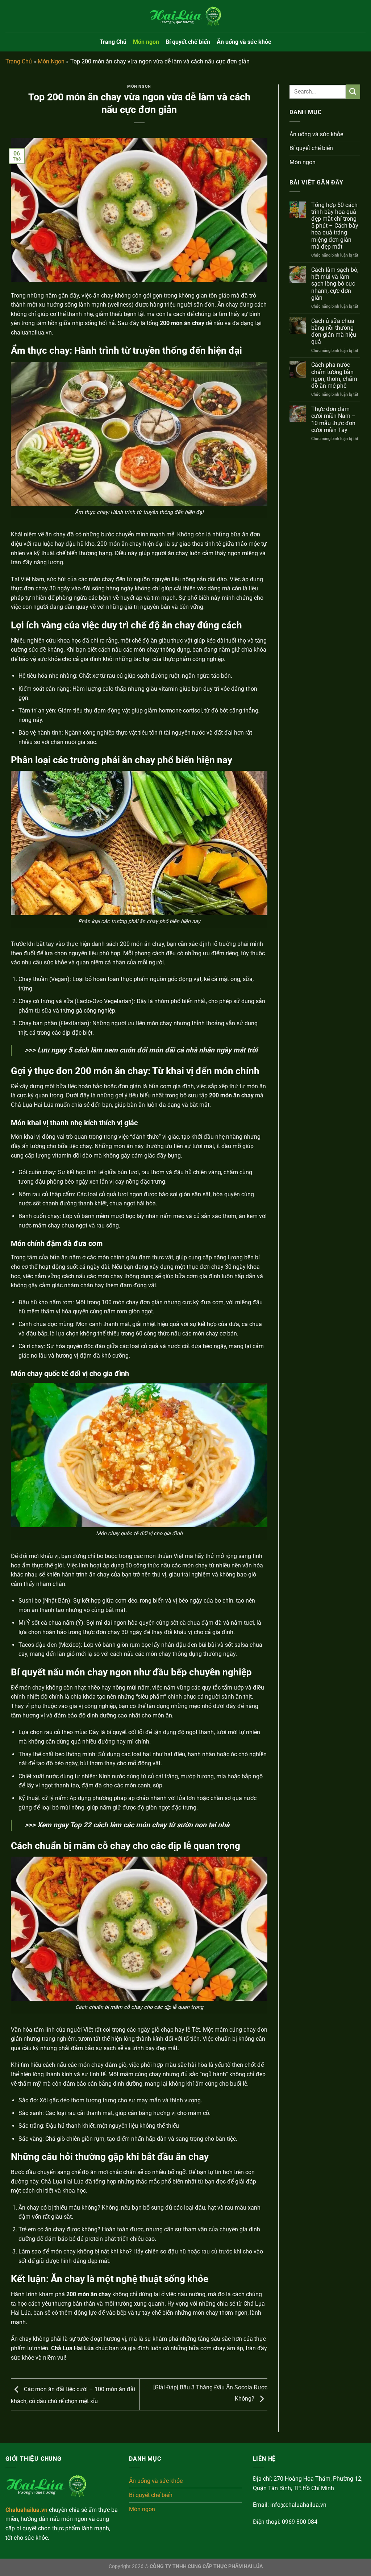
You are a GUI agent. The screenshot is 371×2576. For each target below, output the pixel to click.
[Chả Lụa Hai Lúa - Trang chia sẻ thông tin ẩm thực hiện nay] (185, 16)
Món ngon (146, 42)
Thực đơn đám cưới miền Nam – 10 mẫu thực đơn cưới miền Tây (334, 419)
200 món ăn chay (89, 2294)
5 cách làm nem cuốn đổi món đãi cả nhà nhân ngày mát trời (163, 1050)
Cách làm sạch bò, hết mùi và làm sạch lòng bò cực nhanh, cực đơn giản (335, 284)
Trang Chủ (113, 42)
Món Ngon (51, 61)
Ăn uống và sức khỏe (244, 42)
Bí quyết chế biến (188, 42)
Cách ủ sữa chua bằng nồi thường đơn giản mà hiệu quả (334, 331)
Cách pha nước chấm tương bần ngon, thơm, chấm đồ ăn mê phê (334, 375)
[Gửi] (353, 92)
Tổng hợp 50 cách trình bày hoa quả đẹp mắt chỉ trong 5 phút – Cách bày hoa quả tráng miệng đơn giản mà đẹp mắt (335, 226)
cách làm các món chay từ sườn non (150, 1825)
